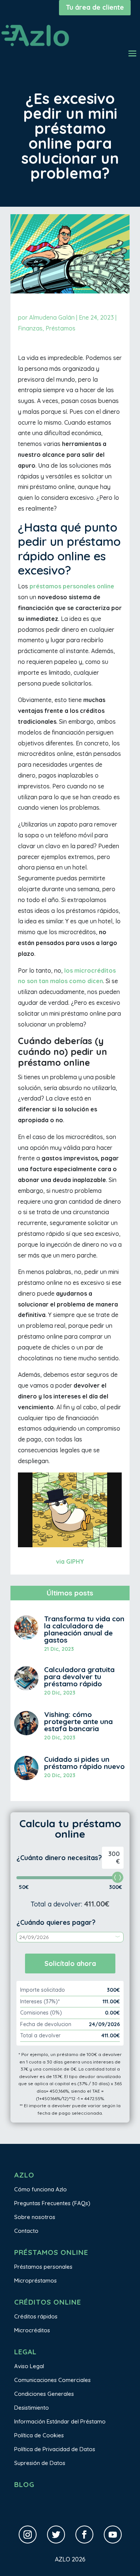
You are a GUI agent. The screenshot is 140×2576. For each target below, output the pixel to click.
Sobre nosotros (35, 2217)
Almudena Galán (52, 317)
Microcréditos (32, 2330)
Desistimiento (32, 2408)
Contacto (26, 2231)
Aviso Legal (29, 2366)
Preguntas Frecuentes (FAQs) (52, 2203)
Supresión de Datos (40, 2463)
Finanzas (30, 328)
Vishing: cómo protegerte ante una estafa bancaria (78, 1721)
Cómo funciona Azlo (41, 2189)
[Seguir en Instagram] (28, 2535)
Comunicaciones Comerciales (52, 2380)
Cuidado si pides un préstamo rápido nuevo (84, 1763)
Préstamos (60, 328)
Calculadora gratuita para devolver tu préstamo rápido (79, 1677)
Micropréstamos (35, 2280)
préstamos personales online (72, 586)
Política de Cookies (39, 2435)
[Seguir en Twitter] (56, 2535)
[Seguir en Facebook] (84, 2535)
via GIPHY (70, 1561)
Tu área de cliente (95, 7)
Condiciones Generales (44, 2394)
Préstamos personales (43, 2267)
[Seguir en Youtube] (113, 2535)
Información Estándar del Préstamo (60, 2421)
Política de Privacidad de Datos (55, 2449)
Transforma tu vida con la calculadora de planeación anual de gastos (84, 1629)
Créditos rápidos (36, 2316)
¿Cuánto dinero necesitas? (59, 1858)
